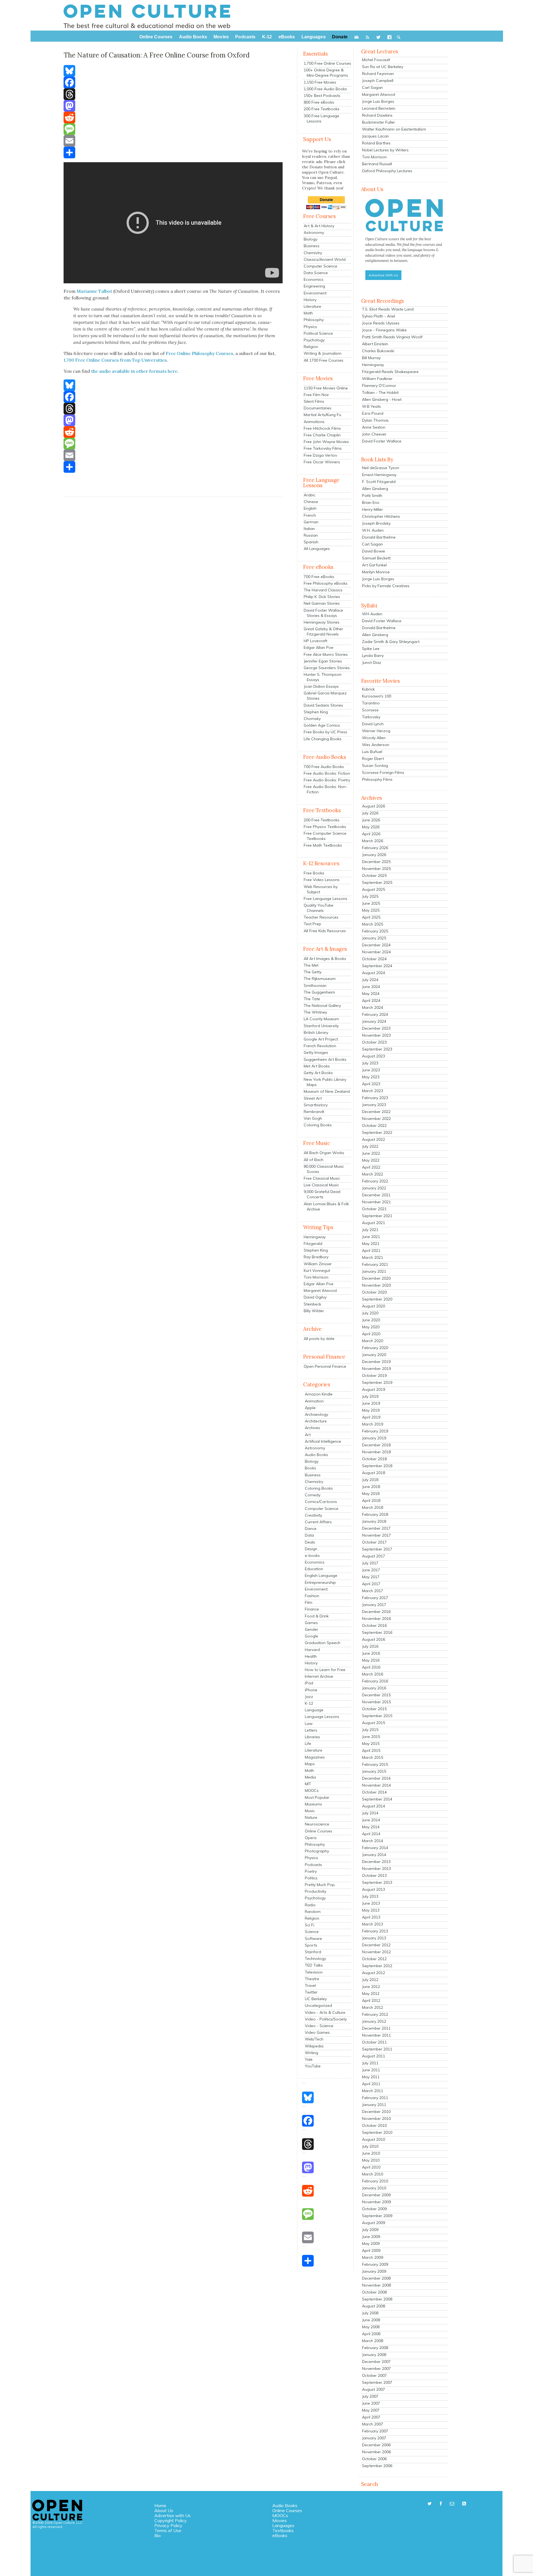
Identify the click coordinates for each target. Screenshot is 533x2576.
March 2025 (373, 924)
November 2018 (376, 1452)
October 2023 (374, 1042)
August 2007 (374, 2389)
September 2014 (377, 1799)
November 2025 (376, 869)
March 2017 (373, 1591)
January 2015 (374, 1771)
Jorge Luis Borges (378, 101)
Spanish (311, 542)
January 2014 (374, 1855)
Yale (309, 2059)
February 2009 (375, 2264)
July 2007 (370, 2396)
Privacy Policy (168, 2525)
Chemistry (313, 253)
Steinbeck (312, 1304)
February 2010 (375, 2181)
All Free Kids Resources (325, 931)
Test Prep (312, 924)
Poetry (311, 1871)
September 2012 (377, 1966)
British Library (316, 1032)
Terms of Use (168, 2530)
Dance (311, 1529)
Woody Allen (374, 738)
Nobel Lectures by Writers (385, 150)
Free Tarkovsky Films (323, 448)
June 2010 (371, 2153)
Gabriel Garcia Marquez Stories (325, 696)
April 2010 (371, 2167)
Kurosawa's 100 (377, 696)
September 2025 (377, 882)
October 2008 (374, 2292)
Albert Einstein (375, 344)
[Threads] (173, 94)
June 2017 (371, 1570)
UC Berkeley (316, 1999)
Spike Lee (371, 649)
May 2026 (371, 827)
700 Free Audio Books (324, 767)
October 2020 (374, 1292)
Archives (312, 1428)
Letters (311, 1730)
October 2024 (374, 959)
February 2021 (375, 1264)
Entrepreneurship (320, 1582)
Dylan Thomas (375, 420)
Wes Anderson (376, 745)
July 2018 (370, 1480)
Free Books (314, 873)
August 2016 (374, 1639)
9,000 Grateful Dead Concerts (322, 1194)
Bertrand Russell (377, 164)
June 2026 (371, 820)
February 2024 (375, 1014)
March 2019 (373, 1424)
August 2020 (374, 1306)
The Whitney (315, 1012)
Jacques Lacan (375, 136)
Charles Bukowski (378, 351)
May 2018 (371, 1494)
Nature (311, 1817)
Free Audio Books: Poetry (327, 780)
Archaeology (316, 1414)
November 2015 (376, 1702)
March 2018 (373, 1507)
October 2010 (374, 2125)
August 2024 (374, 973)
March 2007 (373, 2424)
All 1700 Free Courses (324, 360)
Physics (310, 327)
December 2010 (376, 2112)
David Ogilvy (315, 1297)
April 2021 (371, 1251)
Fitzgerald (313, 1244)
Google (311, 1636)
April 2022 (371, 1167)
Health (311, 1656)
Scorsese (370, 710)
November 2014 (376, 1785)
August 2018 (374, 1473)
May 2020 (371, 1327)
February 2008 (375, 2348)
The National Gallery (322, 1006)
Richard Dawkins (377, 115)
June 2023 (371, 1070)
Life (308, 1744)
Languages (283, 2525)
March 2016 (373, 1674)
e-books (312, 1555)
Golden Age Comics (322, 725)
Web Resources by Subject (321, 889)
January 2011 (374, 2105)
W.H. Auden (373, 530)
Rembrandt (314, 1112)
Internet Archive (319, 1676)
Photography (317, 1851)
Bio (158, 2535)
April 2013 (371, 1917)
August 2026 (374, 806)
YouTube (313, 2066)
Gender (311, 1629)
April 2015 (371, 1750)
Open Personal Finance (325, 1366)
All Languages (317, 549)
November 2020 (376, 1285)
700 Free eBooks (319, 577)
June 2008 (371, 2320)
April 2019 (371, 1417)
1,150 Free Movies (320, 82)
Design (311, 1549)
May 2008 (371, 2327)
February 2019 (375, 1431)
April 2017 (371, 1584)
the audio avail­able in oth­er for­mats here (134, 371)
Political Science (318, 333)
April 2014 (371, 1834)
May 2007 (371, 2410)
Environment (315, 293)
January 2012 (374, 2021)
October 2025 (374, 876)
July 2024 (370, 980)
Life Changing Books (323, 739)
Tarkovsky (371, 717)
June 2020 (371, 1320)
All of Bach (314, 1160)
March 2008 (373, 2341)
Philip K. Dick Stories (322, 597)
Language (314, 1710)
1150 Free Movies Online (326, 388)
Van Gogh (313, 1118)
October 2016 (374, 1625)
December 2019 (376, 1362)
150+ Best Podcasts (322, 96)
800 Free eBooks (319, 102)
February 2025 (375, 931)
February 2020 (375, 1348)
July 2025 (370, 896)
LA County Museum (321, 1019)
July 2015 (370, 1730)
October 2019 (374, 1375)
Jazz (309, 1697)
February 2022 (375, 1181)
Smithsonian (315, 986)
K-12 (309, 1703)
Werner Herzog (376, 731)
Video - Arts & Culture (325, 2012)
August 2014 (374, 1806)
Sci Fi (310, 1925)
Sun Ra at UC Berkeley (383, 67)
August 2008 (374, 2306)
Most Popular (317, 1797)
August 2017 (374, 1556)
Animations (314, 422)
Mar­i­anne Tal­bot (94, 291)
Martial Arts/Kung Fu (322, 415)
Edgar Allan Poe (319, 647)
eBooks (280, 2535)
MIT (308, 1784)
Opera (311, 1838)
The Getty (313, 972)
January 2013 (374, 1938)
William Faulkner (377, 379)
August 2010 (374, 2139)
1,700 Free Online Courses (327, 63)
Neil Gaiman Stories (322, 603)
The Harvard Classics (323, 590)
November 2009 (376, 2202)
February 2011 (375, 2098)
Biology (311, 239)
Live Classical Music (321, 1185)
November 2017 (376, 1535)
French (310, 515)
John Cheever (374, 434)
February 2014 (375, 1848)
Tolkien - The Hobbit (380, 392)
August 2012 (374, 1973)
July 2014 (370, 1813)
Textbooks (283, 2530)
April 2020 (371, 1334)
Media (310, 1777)
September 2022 (377, 1132)
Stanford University (321, 1026)
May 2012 (371, 1994)
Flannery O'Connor (379, 386)
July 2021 (370, 1230)
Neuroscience (317, 1824)
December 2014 (376, 1778)
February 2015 (375, 1764)
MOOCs (312, 1790)
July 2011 (370, 2063)
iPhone (311, 1690)
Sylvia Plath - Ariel (379, 316)
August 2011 (374, 2056)
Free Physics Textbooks (325, 827)
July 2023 (370, 1063)
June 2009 (371, 2237)
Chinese (311, 502)
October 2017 (374, 1542)
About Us (164, 2510)
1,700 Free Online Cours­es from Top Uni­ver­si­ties (115, 360)
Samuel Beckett (376, 558)
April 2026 (371, 834)
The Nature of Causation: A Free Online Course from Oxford (157, 55)
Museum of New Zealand (327, 1091)
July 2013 (370, 1896)
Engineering (314, 286)
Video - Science (319, 2026)
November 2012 (376, 1952)
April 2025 (371, 917)
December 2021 (376, 1195)
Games (311, 1623)
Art (308, 1435)
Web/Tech (314, 2039)
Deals (310, 1542)
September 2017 (377, 1549)
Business (312, 246)
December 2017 (376, 1528)
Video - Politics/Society (326, 2019)
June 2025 (371, 903)
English (310, 508)
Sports (311, 1945)
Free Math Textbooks (323, 845)
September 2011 (377, 2049)
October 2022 (374, 1126)
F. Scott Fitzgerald (379, 482)
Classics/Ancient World (325, 259)
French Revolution (320, 1046)
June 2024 (371, 987)
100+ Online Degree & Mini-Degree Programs (326, 73)
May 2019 (371, 1410)
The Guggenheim (319, 992)
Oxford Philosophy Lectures (387, 171)
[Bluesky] (173, 71)
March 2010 (373, 2174)
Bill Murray (371, 358)
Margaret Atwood (320, 1290)
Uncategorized (318, 2005)
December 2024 (376, 945)
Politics (311, 1878)
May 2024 (371, 994)
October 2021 (374, 1209)
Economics (314, 279)
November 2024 (376, 952)
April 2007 (371, 2417)
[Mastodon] (173, 106)
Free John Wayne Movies (326, 442)
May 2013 (371, 1910)
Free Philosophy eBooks (326, 583)
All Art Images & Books (325, 959)
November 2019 (376, 1369)
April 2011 (371, 2084)
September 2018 (377, 1466)
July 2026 (370, 813)
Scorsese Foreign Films (383, 772)
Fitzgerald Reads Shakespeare (390, 372)
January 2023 (374, 1105)
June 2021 (371, 1237)
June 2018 (371, 1487)
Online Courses (319, 1831)
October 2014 (374, 1792)
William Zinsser (318, 1264)
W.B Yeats (371, 406)
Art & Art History (319, 226)
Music (310, 1811)
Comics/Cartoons (321, 1502)
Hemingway (315, 1237)
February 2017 (375, 1598)
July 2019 (370, 1396)
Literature (312, 306)
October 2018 (374, 1459)
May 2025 (371, 910)
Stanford (313, 1952)
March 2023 (373, 1091)
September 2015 (377, 1716)
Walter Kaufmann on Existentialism (394, 129)
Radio (310, 1905)
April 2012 (371, 2000)
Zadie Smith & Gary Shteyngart (391, 642)
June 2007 (371, 2403)
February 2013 (375, 1931)
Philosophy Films (377, 779)
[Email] (173, 141)
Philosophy (314, 320)
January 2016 (374, 1688)
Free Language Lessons (325, 899)
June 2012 (371, 1987)
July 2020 (370, 1313)
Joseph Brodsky (376, 523)
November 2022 (376, 1119)
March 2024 (373, 1007)
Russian (311, 535)
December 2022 (376, 1112)
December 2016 (376, 1612)
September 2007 (377, 2382)
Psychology (314, 340)
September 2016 (377, 1632)
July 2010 (370, 2146)
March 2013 (373, 1924)
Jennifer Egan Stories (323, 661)
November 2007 (376, 2369)
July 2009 (370, 2230)
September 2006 (377, 2466)
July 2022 (370, 1146)
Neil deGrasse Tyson (381, 468)
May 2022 (371, 1160)
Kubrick (368, 689)
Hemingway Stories (322, 622)
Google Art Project (321, 1039)
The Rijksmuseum (320, 979)
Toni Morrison (316, 1277)
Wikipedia (314, 2046)
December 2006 (376, 2445)
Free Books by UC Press (325, 732)
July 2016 (370, 1646)
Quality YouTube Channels (319, 908)
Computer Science (320, 266)
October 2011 (374, 2042)
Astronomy (314, 232)
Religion (311, 347)
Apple (310, 1408)
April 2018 (371, 1500)
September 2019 (377, 1382)
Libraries (312, 1737)
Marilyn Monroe (376, 572)
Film (309, 1602)
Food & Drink (317, 1616)
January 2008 (374, 2355)
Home (160, 2505)
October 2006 (374, 2459)
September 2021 (377, 1216)
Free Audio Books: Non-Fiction (325, 789)
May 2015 (371, 1744)
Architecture (316, 1421)
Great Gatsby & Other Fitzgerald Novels (323, 632)
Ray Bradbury (316, 1257)
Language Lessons (322, 1717)
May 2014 (371, 1827)
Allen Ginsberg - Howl (382, 399)
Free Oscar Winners (322, 462)
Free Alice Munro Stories (326, 654)
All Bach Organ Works (324, 1153)
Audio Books (316, 1455)
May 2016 (371, 1660)
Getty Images (316, 1052)
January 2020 (374, 1355)
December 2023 (376, 1028)
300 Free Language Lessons (321, 118)
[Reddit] (173, 117)
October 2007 (374, 2375)
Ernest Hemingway (379, 475)
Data (309, 1535)
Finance (312, 1609)
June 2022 (371, 1153)
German (311, 522)
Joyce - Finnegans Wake (384, 330)
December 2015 (376, 1695)
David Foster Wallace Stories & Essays (323, 613)
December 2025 (376, 862)
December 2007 (376, 2362)
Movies (280, 2520)
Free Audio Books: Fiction (327, 773)
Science (312, 1932)
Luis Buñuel (372, 752)
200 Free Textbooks (322, 109)
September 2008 (377, 2299)
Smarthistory (316, 1105)
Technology (315, 1959)
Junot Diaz (372, 662)
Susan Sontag (375, 766)
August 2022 (374, 1139)
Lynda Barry (373, 656)
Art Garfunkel (374, 565)
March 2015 (373, 1757)
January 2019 (374, 1438)
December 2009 (376, 2195)
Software (313, 1939)
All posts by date (319, 1339)
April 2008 (371, 2334)
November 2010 (376, 2119)
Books (311, 1468)
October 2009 (374, 2209)
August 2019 (374, 1389)
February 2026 (375, 848)
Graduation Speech (323, 1643)
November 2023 (376, 1035)
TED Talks (314, 1965)
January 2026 (374, 855)
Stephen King (316, 712)
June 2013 (371, 1903)
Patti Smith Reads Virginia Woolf (392, 337)
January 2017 (374, 1605)
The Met (311, 965)
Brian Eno (371, 502)
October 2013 (374, 1875)
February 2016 (375, 1681)
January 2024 (374, 1021)
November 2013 (376, 1869)
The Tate (312, 999)
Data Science (316, 273)
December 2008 (376, 2278)
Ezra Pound (373, 413)
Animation (314, 1401)
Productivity (315, 1891)
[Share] (173, 152)
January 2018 (374, 1521)
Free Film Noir (316, 395)
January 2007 (374, 2438)
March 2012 (373, 2007)
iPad (309, 1683)
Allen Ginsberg (375, 489)
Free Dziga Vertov (320, 455)
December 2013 (376, 1862)
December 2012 (376, 1945)
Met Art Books (317, 1066)
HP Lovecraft (315, 641)
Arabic (310, 495)
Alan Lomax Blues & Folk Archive (326, 1206)
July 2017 (370, 1563)
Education (314, 1569)
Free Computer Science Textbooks (325, 836)
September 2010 (377, 2132)
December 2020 (376, 1278)
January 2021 (374, 1271)
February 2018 (375, 1514)
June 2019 (371, 1403)
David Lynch (373, 724)
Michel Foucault (376, 60)
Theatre (312, 1979)
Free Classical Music (322, 1178)
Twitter (311, 1992)
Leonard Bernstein (379, 108)
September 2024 (377, 966)
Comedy (313, 1495)
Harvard (312, 1650)
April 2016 (371, 1667)
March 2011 (373, 2091)
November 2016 (376, 1619)
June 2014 (371, 1820)
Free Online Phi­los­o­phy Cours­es (199, 353)
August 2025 (374, 889)
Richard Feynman (378, 74)
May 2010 (371, 2160)
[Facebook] (173, 82)
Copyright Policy (171, 2520)
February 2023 (375, 1098)
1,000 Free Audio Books (325, 89)
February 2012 (375, 2014)
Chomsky (312, 719)
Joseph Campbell (378, 81)
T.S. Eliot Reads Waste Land (388, 309)
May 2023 (371, 1077)
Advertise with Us (173, 2515)
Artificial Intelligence (323, 1441)
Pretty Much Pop (320, 1885)
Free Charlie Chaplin (322, 435)
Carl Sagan (372, 87)
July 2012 (370, 1980)
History (310, 300)
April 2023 (371, 1084)
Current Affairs (318, 1522)
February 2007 (375, 2431)
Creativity (313, 1515)
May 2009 (371, 2244)
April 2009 (371, 2250)
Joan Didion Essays (321, 686)
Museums (313, 1804)
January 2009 (374, 2271)
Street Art (313, 1098)
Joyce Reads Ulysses (381, 323)
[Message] (173, 129)
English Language (321, 1575)
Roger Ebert (373, 759)
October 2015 (374, 1709)
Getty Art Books (318, 1073)
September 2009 (377, 2216)
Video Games (317, 2032)
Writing (311, 2053)
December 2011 (376, 2028)
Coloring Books (318, 1125)
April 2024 (371, 1001)
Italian (309, 529)
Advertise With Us (383, 275)
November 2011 (376, 2035)
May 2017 (371, 1577)
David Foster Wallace (382, 441)
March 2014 (373, 1841)
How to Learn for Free (325, 1670)
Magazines (315, 1757)
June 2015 (371, 1737)
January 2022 (374, 1188)
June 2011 (371, 2070)
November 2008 (376, 2285)
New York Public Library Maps (325, 1082)
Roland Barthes (376, 143)
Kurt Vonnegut (317, 1271)
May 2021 (371, 1244)
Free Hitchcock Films (322, 428)
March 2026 (373, 841)
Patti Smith (372, 496)
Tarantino (371, 703)
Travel (310, 1985)
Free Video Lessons (322, 880)
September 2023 (377, 1049)
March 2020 (373, 1341)
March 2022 (373, 1174)
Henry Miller (372, 509)
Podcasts (313, 1865)
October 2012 (374, 1959)
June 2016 (371, 1653)
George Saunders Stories (327, 668)
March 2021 (373, 1257)
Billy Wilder (314, 1311)
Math (308, 313)
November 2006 (376, 2452)
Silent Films (314, 401)
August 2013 (374, 1889)
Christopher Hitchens (381, 516)
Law (309, 1724)
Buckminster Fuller (379, 122)
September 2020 (377, 1299)
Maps (310, 1764)
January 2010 (374, 2188)
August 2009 (374, 2223)
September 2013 (377, 1882)
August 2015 (374, 1723)
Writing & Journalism (323, 353)
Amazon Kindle (319, 1394)
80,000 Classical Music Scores (324, 1169)
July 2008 (370, 2313)
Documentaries (318, 408)
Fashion (312, 1596)
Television (314, 1972)
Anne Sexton (374, 427)
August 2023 (374, 1056)
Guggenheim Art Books (325, 1059)
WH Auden (372, 614)
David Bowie (374, 551)
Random (313, 1912)
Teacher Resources (321, 917)
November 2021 (376, 1202)
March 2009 (373, 2257)
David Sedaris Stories (323, 705)
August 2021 (374, 1223)
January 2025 (374, 938)
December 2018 (376, 1445)
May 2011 (371, 2077)
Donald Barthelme (379, 537)
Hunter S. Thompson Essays (323, 677)
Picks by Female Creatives (386, 586)
